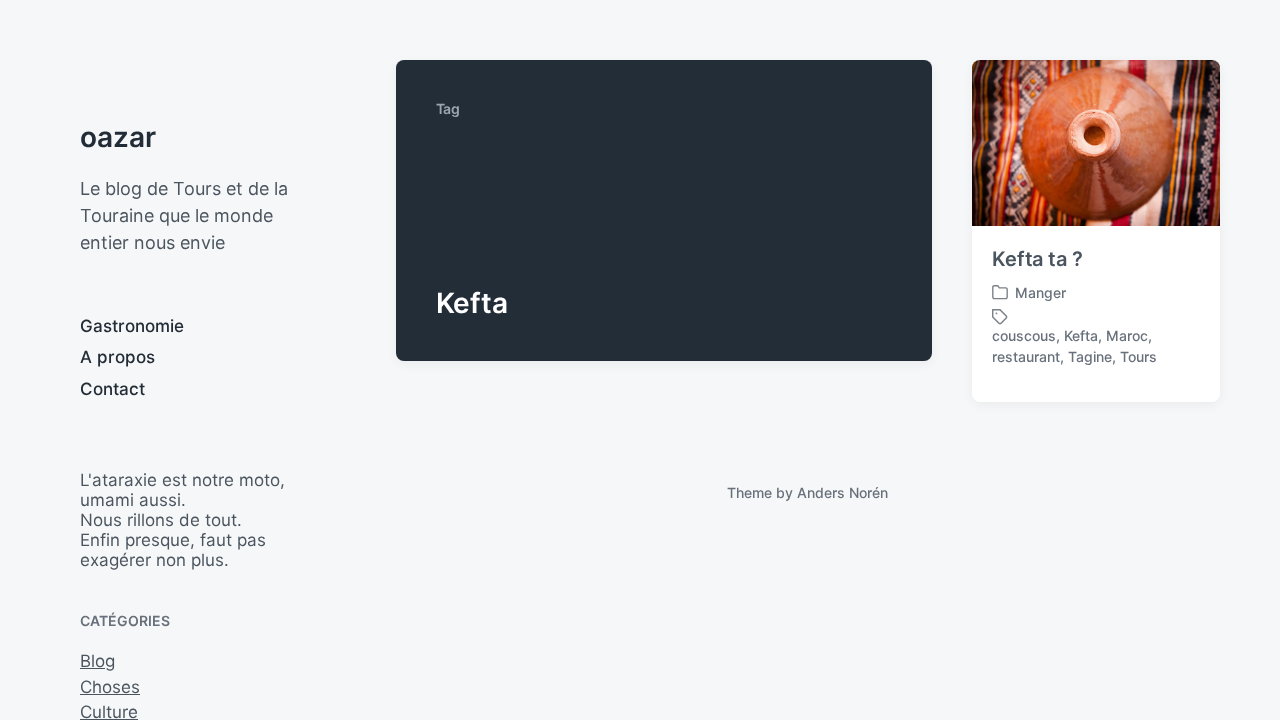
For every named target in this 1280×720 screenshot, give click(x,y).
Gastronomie (132, 326)
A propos (117, 357)
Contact (112, 389)
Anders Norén (842, 492)
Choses (110, 687)
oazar (118, 137)
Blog (97, 661)
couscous (1024, 335)
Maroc (1127, 335)
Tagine (1090, 356)
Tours (1138, 356)
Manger (1040, 292)
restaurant (1026, 356)
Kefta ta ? (1037, 259)
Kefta (1081, 335)
